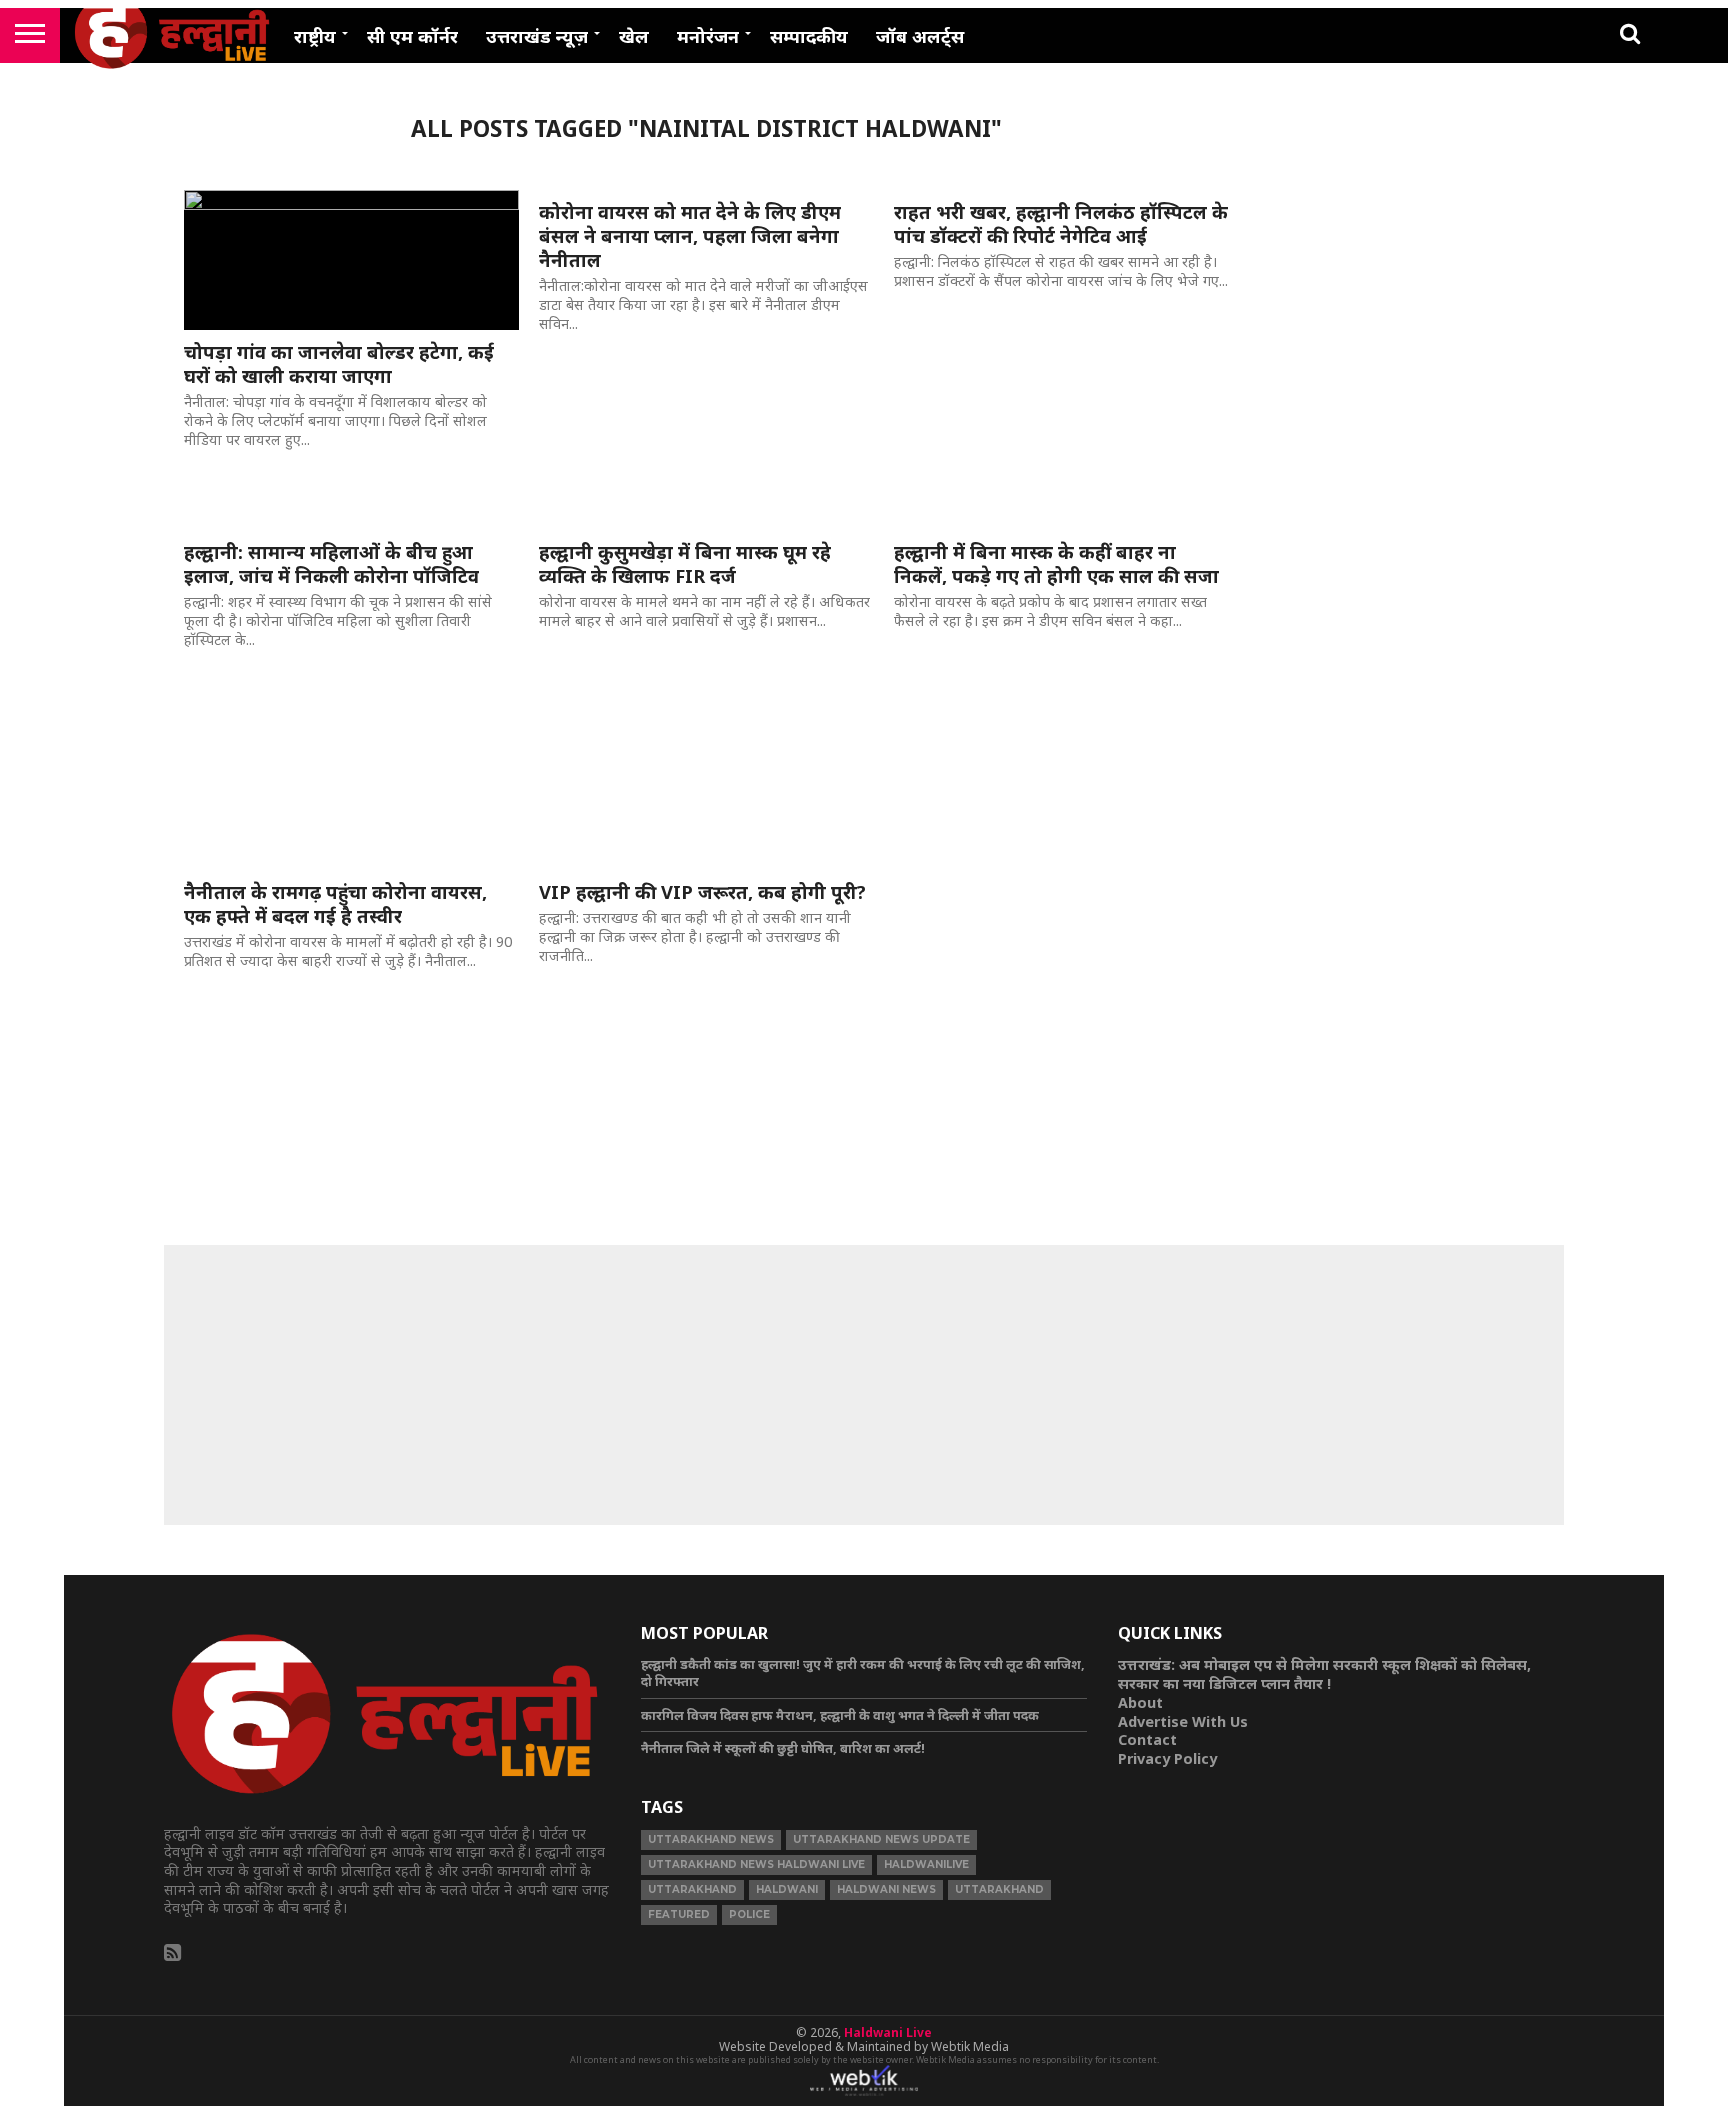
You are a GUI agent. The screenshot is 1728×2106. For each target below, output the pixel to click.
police (749, 1914)
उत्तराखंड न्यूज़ (537, 36)
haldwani (787, 1889)
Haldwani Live (888, 2032)
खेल (634, 36)
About (1140, 1702)
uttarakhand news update (881, 1839)
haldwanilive (926, 1864)
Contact (1147, 1739)
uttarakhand (692, 1889)
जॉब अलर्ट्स (920, 36)
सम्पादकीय (809, 36)
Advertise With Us (1183, 1721)
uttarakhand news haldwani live (756, 1864)
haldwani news (886, 1889)
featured (679, 1914)
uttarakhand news (711, 1839)
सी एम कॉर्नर (412, 36)
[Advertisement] (864, 1385)
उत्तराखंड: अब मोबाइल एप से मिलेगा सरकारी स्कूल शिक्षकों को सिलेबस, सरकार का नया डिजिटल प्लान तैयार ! (1324, 1674)
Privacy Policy (1167, 1758)
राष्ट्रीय (315, 36)
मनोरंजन (708, 36)
